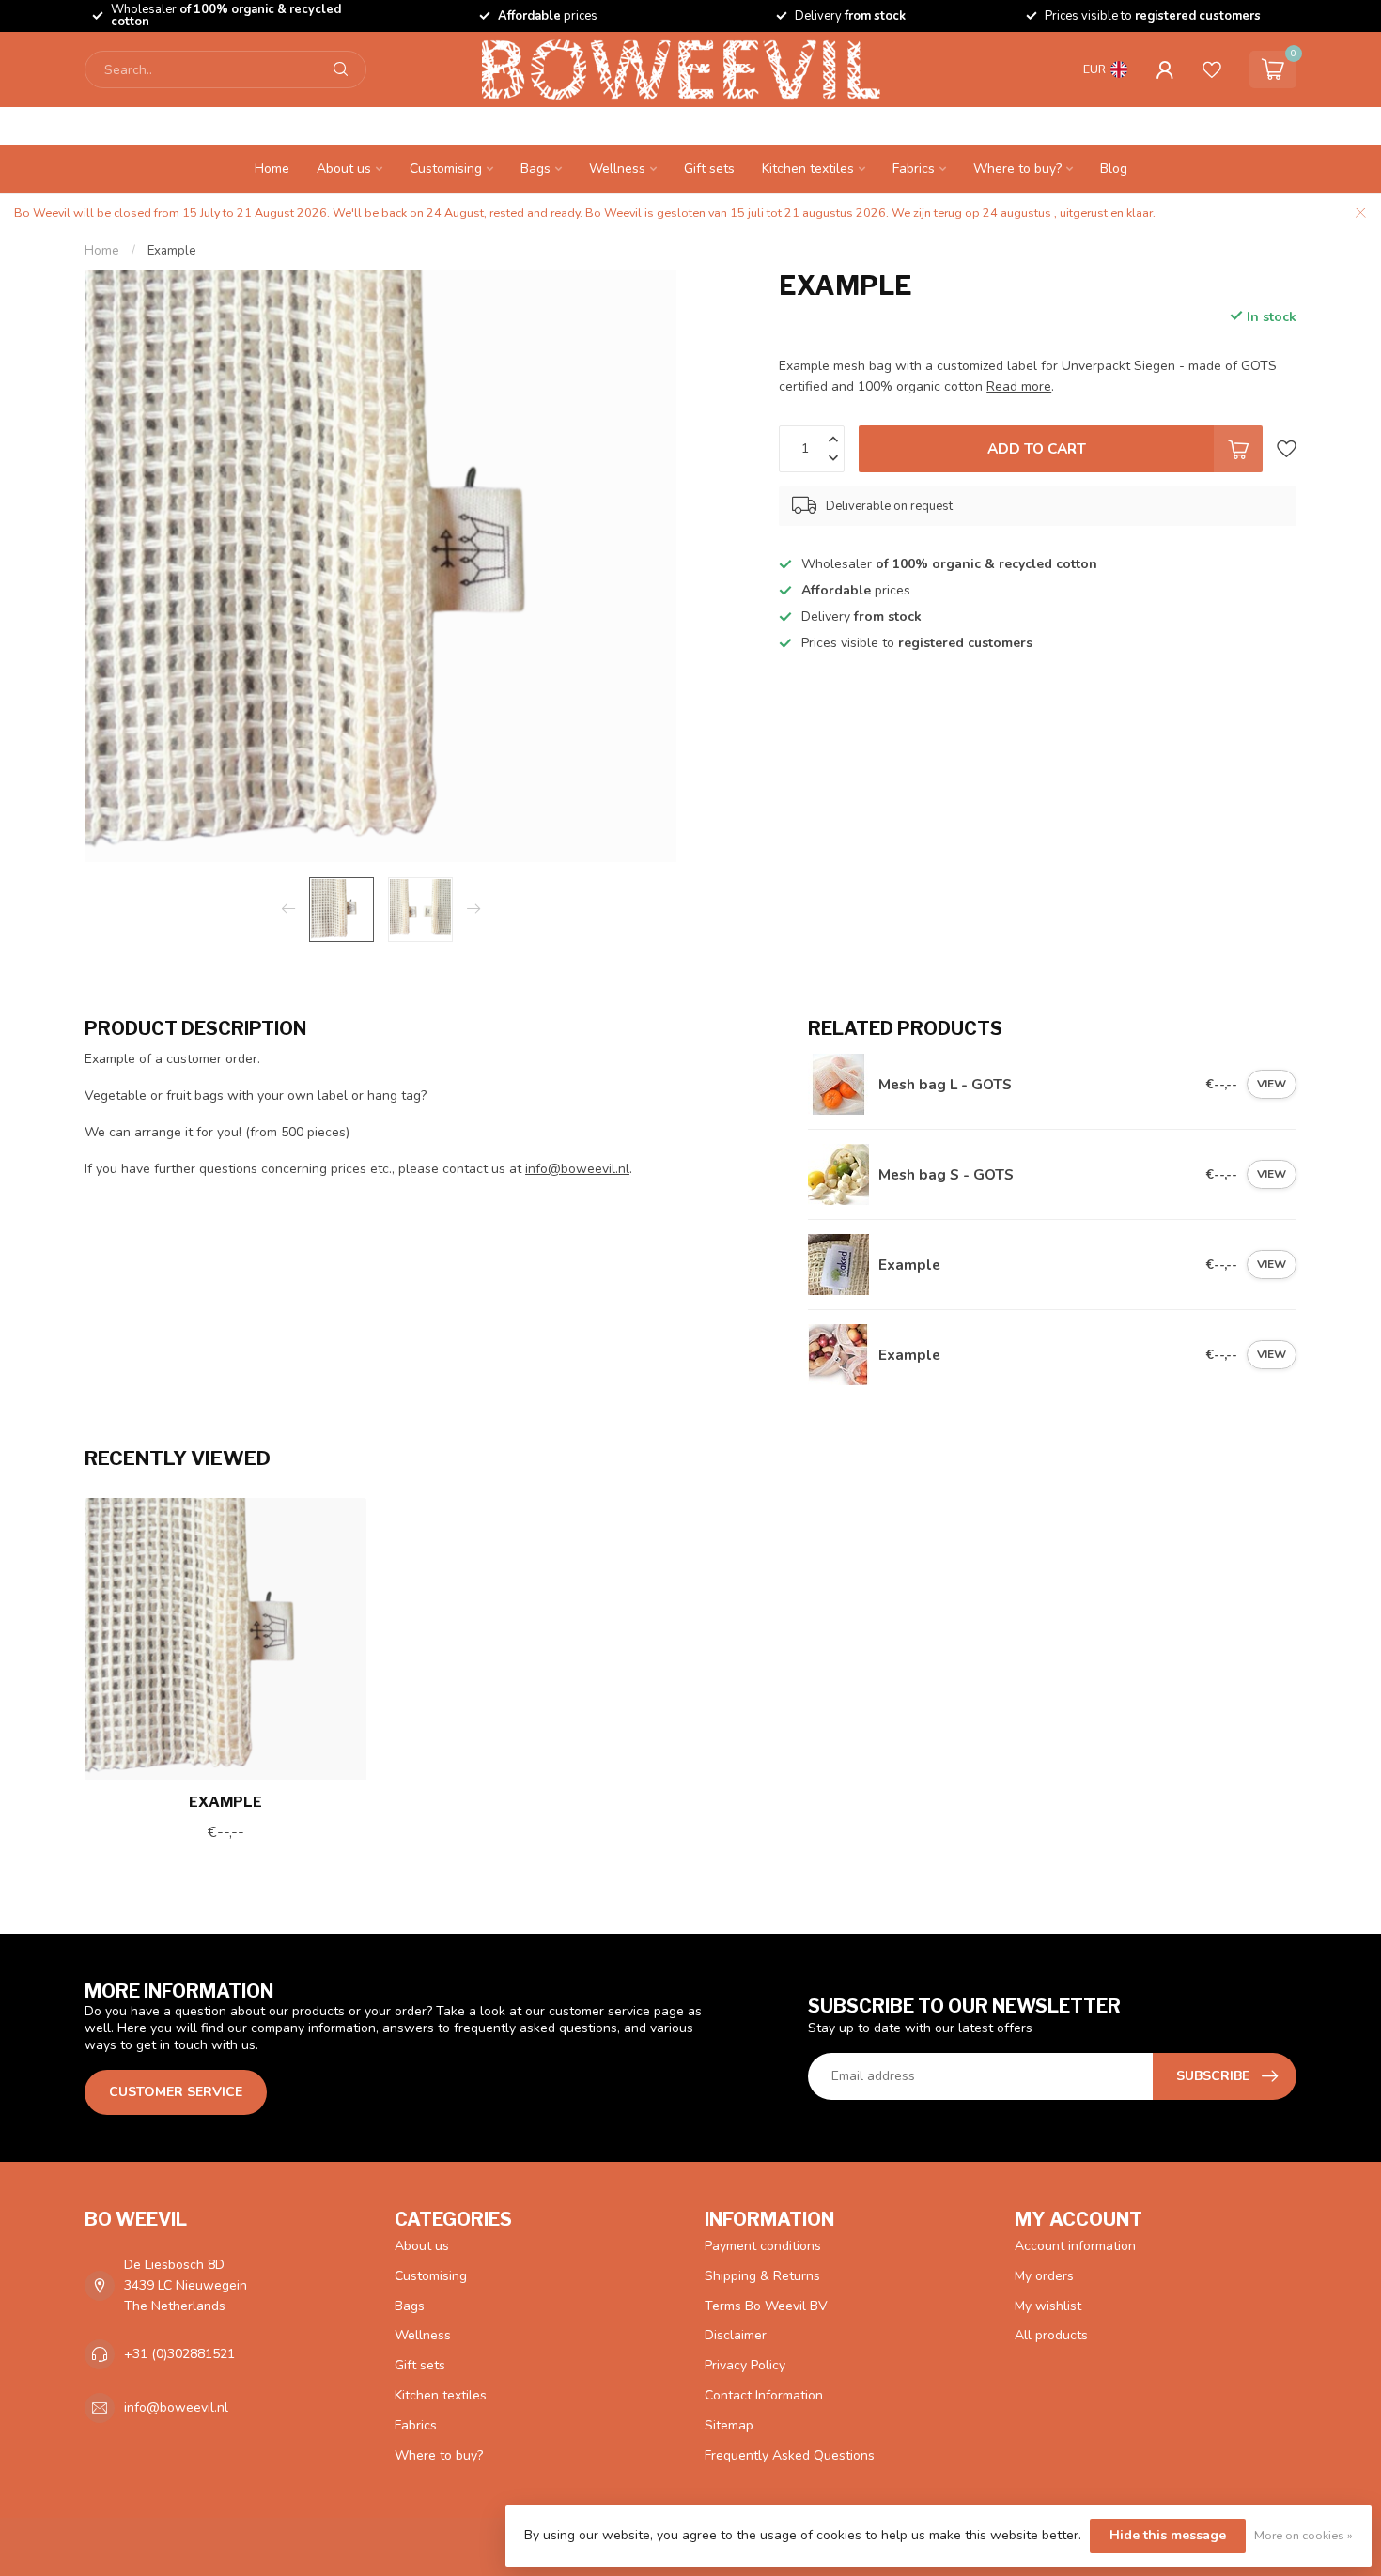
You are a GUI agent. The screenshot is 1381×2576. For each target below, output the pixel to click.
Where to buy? (1017, 169)
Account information (1075, 2246)
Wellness (617, 169)
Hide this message (1168, 2535)
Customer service (176, 2092)
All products (1051, 2335)
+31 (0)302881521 (179, 2354)
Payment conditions (763, 2246)
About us (344, 169)
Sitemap (729, 2425)
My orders (1044, 2276)
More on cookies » (1303, 2535)
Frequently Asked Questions (790, 2455)
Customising (446, 169)
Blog (1114, 169)
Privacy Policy (745, 2365)
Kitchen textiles (808, 169)
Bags (535, 169)
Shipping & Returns (762, 2276)
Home (272, 169)
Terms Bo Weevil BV (766, 2306)
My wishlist (1048, 2306)
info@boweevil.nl (577, 1169)
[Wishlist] (1212, 69)
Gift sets (709, 169)
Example (172, 251)
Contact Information (764, 2395)
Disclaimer (736, 2335)
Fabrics (914, 169)
